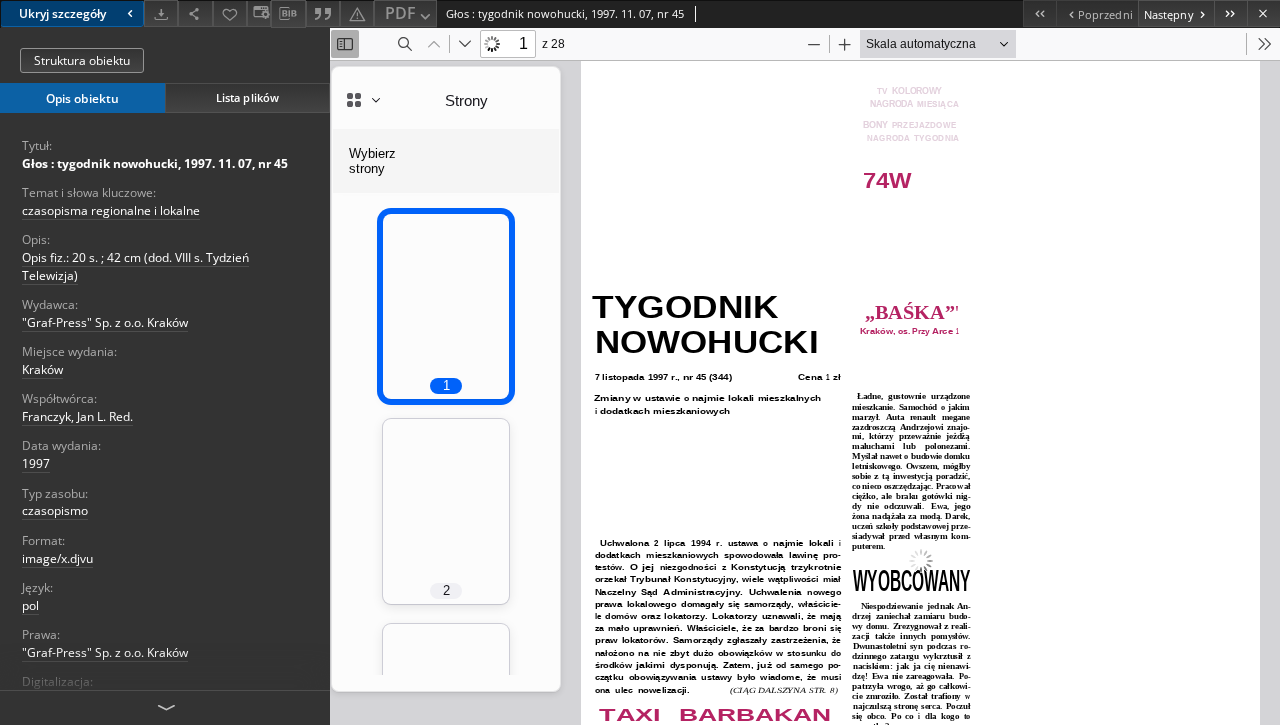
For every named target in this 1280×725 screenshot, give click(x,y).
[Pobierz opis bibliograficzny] (288, 14)
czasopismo (55, 510)
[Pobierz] (161, 13)
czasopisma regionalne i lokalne (111, 210)
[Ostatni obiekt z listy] (1230, 13)
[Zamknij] (1263, 13)
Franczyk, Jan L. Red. (77, 416)
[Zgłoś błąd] (357, 13)
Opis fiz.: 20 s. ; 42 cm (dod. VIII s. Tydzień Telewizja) (135, 266)
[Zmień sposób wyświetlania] (259, 13)
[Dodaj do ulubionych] (230, 13)
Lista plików (247, 97)
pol (30, 605)
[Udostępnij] (195, 13)
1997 (36, 463)
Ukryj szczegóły (62, 13)
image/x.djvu (57, 558)
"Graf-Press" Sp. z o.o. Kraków (105, 322)
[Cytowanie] (323, 13)
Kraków (42, 369)
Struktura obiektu (82, 60)
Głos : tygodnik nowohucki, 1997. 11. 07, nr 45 (155, 163)
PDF (400, 13)
